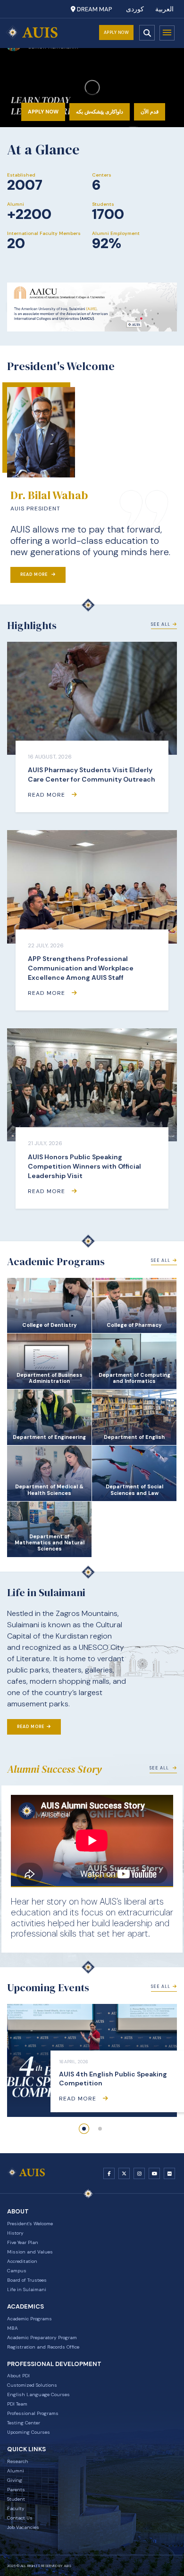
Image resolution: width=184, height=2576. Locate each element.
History (15, 2233)
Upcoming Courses (29, 2432)
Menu (167, 33)
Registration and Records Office (43, 2347)
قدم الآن (150, 112)
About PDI (18, 2376)
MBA (13, 2328)
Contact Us (20, 2518)
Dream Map (94, 9)
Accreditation (22, 2261)
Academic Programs (29, 2319)
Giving (15, 2480)
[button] (84, 2129)
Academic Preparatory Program (42, 2338)
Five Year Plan (23, 2242)
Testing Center (24, 2423)
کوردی (135, 9)
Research (18, 2461)
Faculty (16, 2508)
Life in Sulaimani (27, 2289)
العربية (164, 9)
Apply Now (117, 32)
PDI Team (17, 2404)
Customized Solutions (32, 2385)
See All (161, 624)
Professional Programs (33, 2413)
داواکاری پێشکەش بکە (100, 112)
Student (16, 2499)
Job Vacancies (23, 2527)
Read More (35, 574)
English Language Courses (38, 2394)
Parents (16, 2490)
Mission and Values (30, 2252)
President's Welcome (30, 2224)
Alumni (16, 2471)
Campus (17, 2271)
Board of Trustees (27, 2280)
